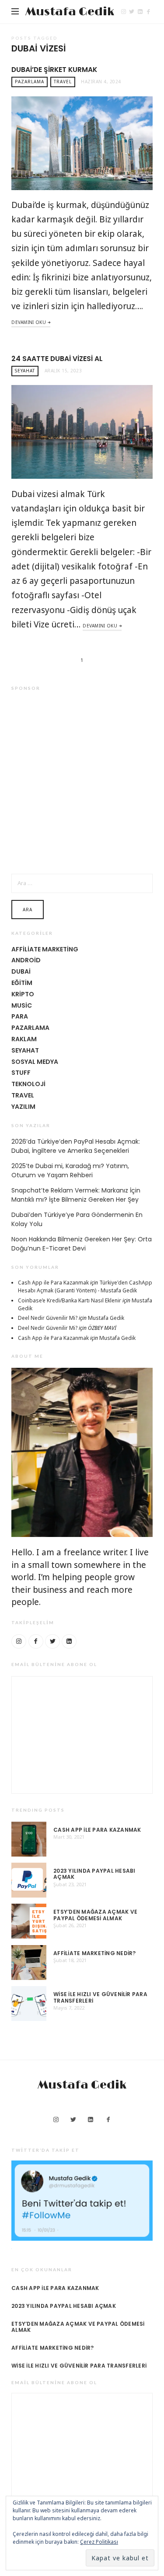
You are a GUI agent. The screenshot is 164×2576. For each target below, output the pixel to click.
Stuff (21, 1073)
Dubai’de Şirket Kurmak (54, 70)
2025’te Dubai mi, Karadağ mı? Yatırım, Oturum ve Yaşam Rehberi (70, 1170)
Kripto (23, 994)
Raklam (24, 1039)
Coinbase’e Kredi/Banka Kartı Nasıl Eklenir (70, 1300)
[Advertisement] (82, 782)
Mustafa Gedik (70, 12)
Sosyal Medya (35, 1062)
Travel (63, 82)
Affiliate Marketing (45, 949)
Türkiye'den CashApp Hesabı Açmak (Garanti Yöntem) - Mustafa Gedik (85, 1286)
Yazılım (23, 1107)
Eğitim (22, 983)
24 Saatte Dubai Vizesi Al (57, 359)
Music (22, 1005)
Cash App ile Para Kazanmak (53, 1283)
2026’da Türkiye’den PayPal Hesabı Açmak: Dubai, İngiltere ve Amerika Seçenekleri (76, 1146)
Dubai (21, 971)
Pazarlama (30, 82)
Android (26, 960)
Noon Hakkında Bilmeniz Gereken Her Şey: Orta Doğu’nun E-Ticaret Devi (82, 1244)
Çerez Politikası (99, 2542)
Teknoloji (28, 1084)
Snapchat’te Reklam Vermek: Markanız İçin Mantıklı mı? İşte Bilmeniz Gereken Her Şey (76, 1195)
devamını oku (29, 322)
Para (20, 1016)
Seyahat (25, 371)
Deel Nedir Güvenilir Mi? (48, 1318)
